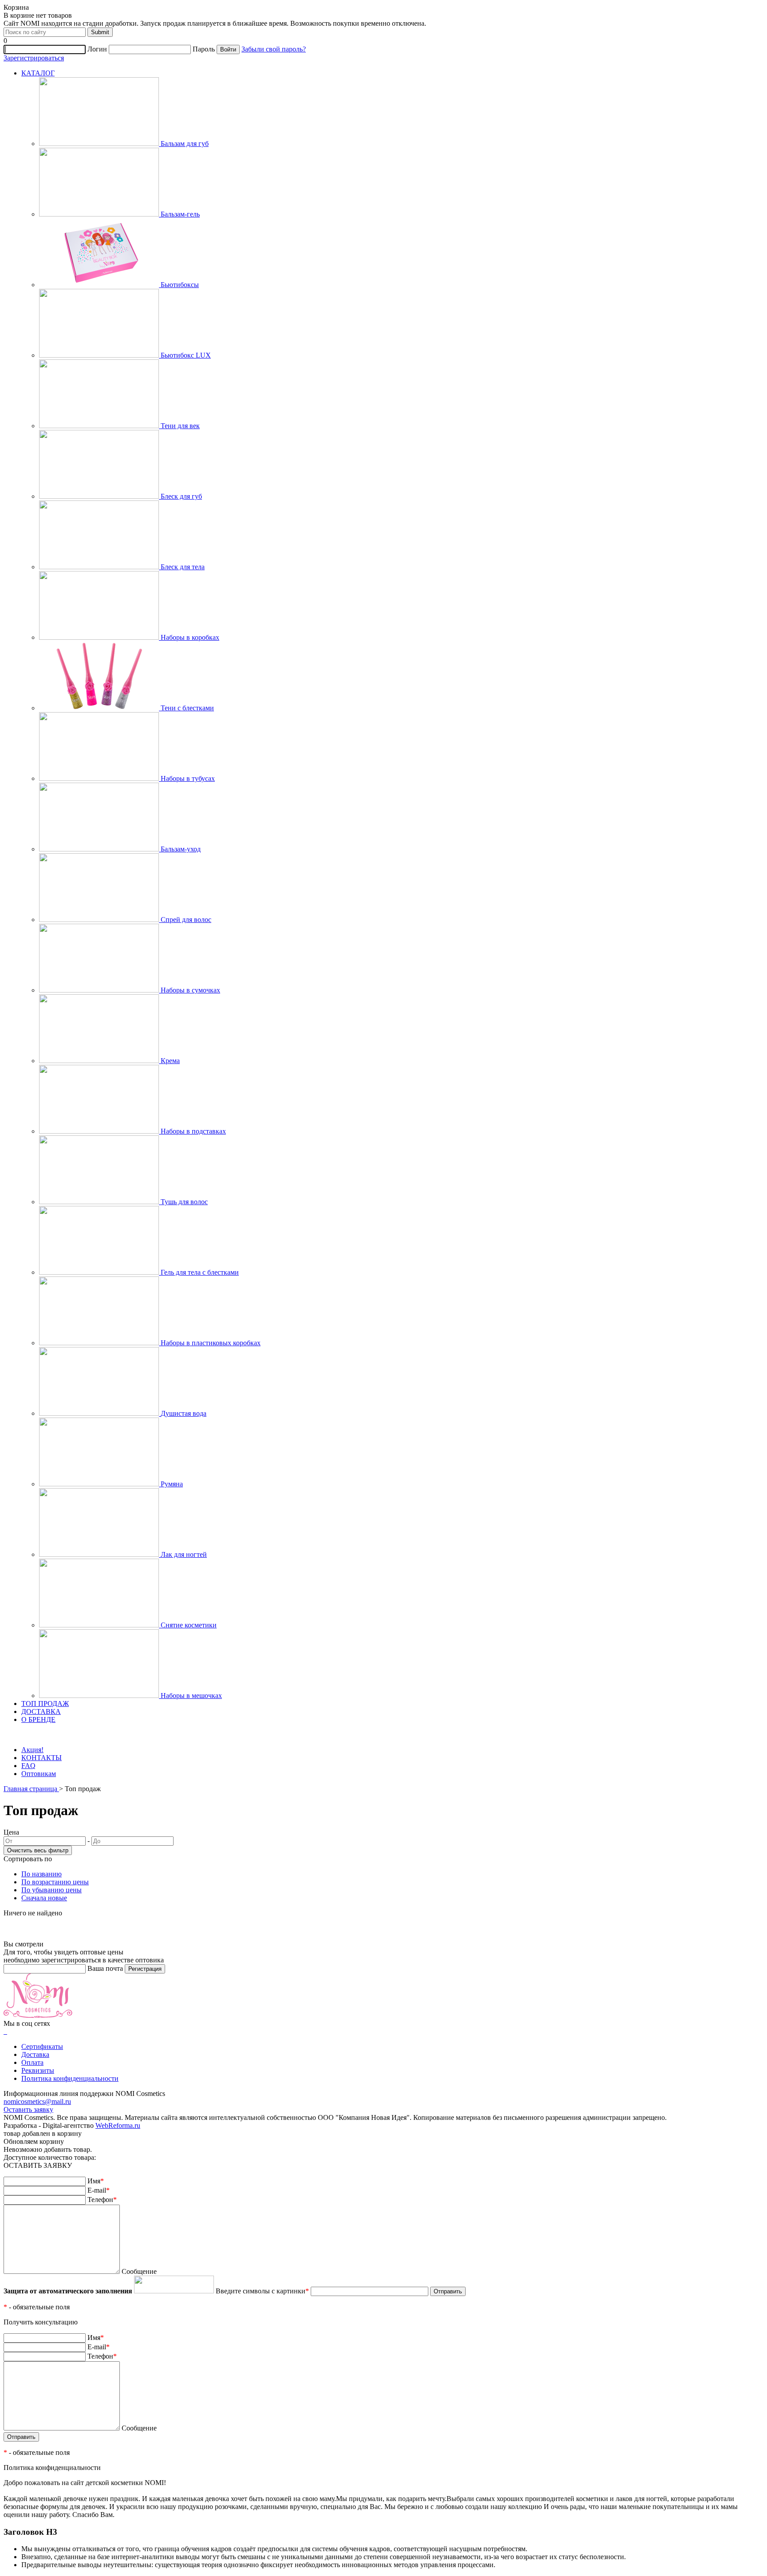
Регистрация (145, 1969)
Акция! (32, 1750)
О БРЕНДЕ (38, 1719)
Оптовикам (39, 1774)
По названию (42, 1874)
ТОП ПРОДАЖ (45, 1704)
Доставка (35, 2054)
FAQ (28, 1766)
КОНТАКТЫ (42, 1758)
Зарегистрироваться (34, 58)
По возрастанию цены (55, 1882)
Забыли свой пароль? (274, 49)
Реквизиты (38, 2070)
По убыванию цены (51, 1890)
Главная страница (31, 1789)
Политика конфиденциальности (70, 2078)
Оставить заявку (28, 2109)
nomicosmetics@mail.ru (37, 2101)
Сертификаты (42, 2046)
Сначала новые (44, 1898)
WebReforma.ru (118, 2125)
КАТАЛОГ (38, 73)
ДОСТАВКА (41, 1711)
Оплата (32, 2062)
